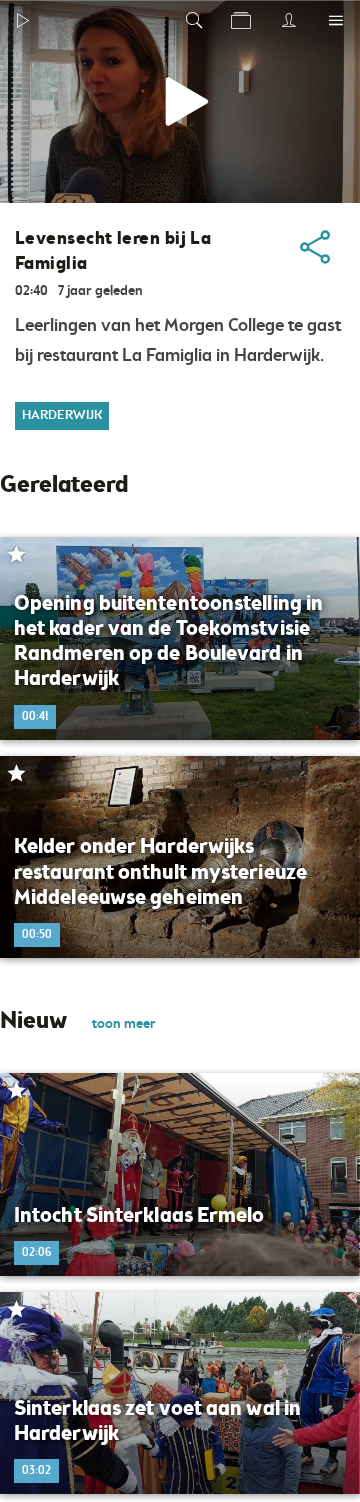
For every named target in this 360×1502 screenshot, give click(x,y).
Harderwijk (62, 415)
